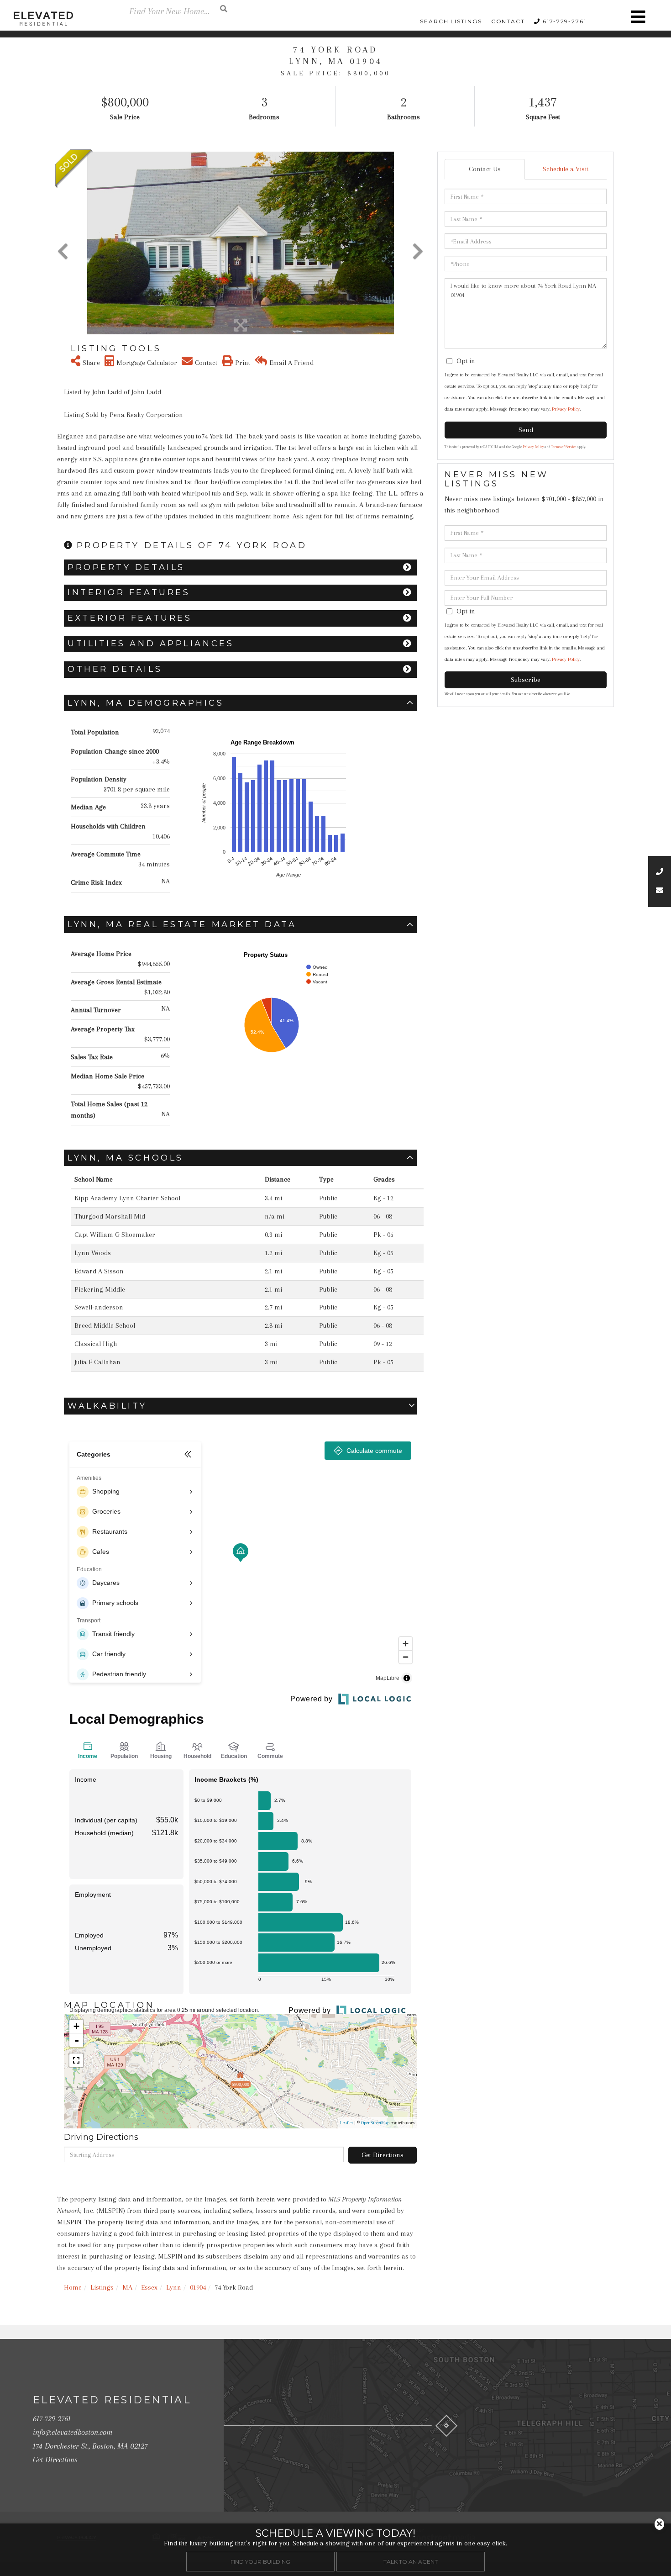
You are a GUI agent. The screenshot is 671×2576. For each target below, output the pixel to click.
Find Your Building (260, 2562)
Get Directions (383, 2155)
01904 (198, 2287)
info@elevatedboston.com (73, 2432)
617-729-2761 (565, 21)
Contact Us (485, 169)
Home (73, 2287)
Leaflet (346, 2123)
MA (127, 2287)
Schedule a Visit (566, 169)
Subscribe (526, 680)
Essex (149, 2287)
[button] (224, 8)
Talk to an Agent (411, 2562)
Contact (508, 21)
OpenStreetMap (375, 2123)
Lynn (174, 2287)
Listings (102, 2287)
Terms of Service (564, 447)
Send (526, 430)
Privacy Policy (566, 409)
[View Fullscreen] (76, 2060)
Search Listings (451, 21)
